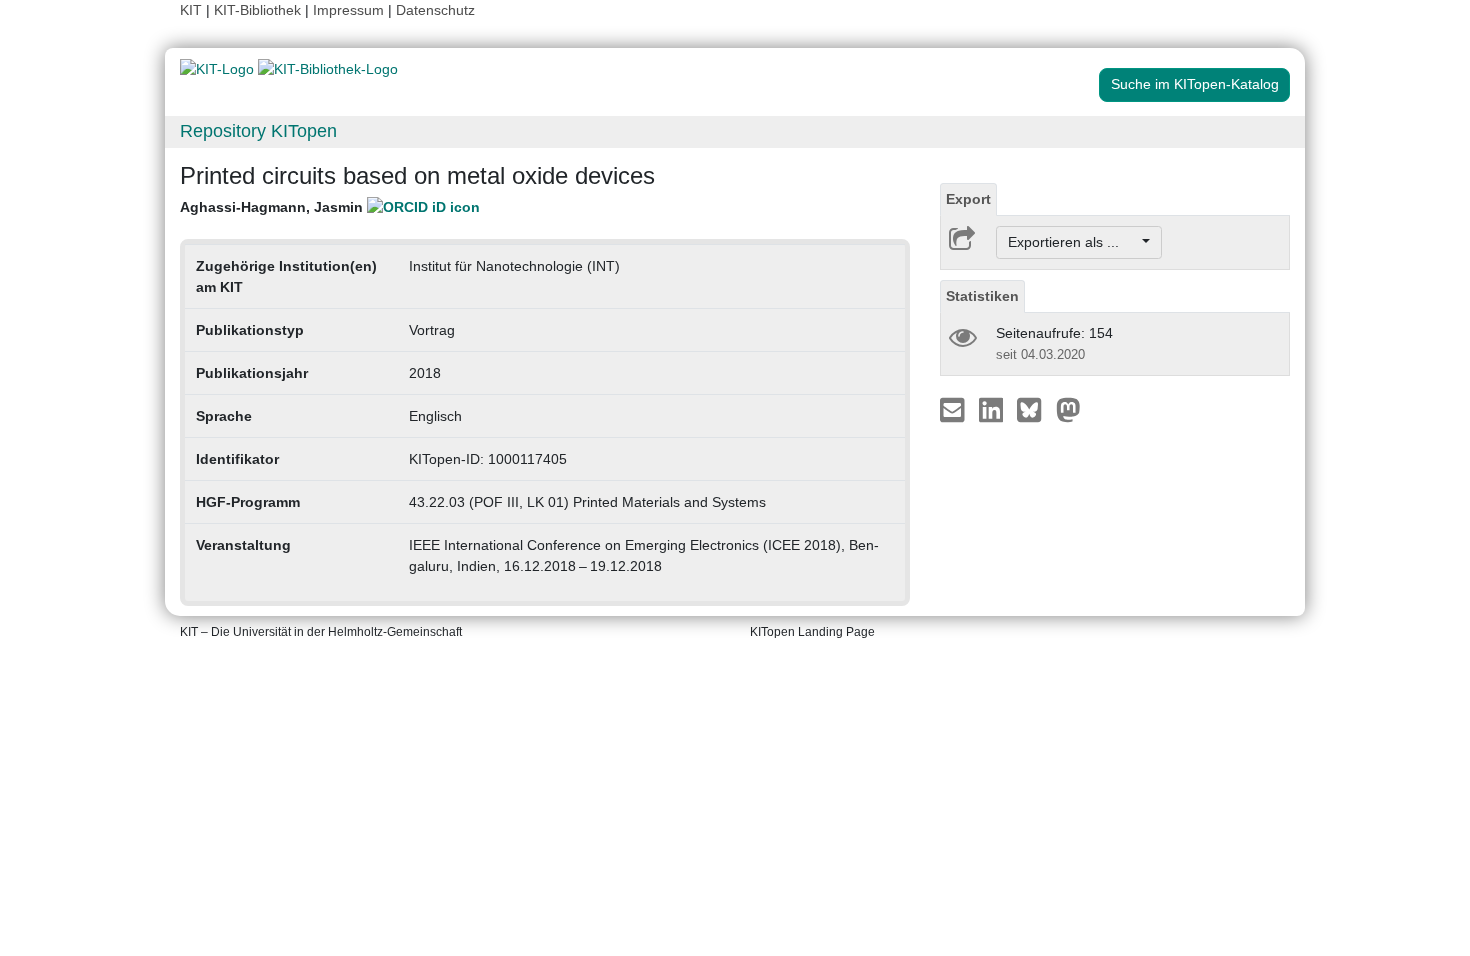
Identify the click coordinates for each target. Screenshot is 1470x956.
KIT (191, 10)
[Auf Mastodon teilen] (1068, 409)
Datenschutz (435, 10)
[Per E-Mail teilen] (954, 409)
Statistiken (982, 296)
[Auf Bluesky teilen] (1034, 409)
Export (968, 199)
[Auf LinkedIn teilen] (993, 409)
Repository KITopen (258, 131)
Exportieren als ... (1073, 242)
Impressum (348, 10)
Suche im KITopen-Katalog (1195, 84)
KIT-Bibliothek (259, 10)
